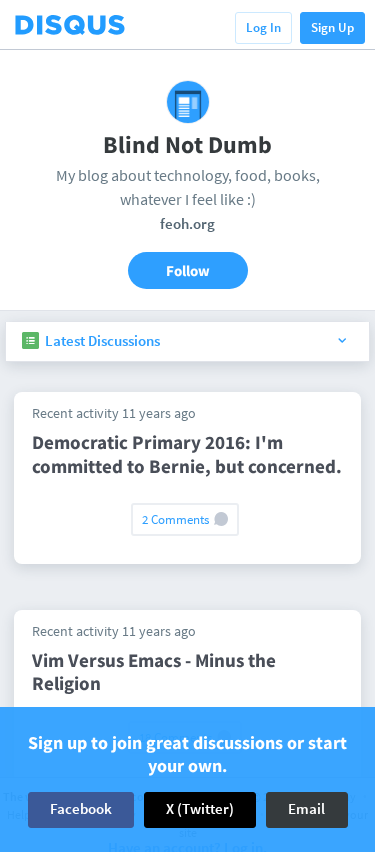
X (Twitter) (200, 808)
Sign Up (332, 27)
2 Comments (177, 519)
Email (306, 808)
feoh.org (187, 223)
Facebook (81, 808)
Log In (263, 27)
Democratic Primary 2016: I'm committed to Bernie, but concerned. (187, 454)
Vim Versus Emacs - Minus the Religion (154, 672)
